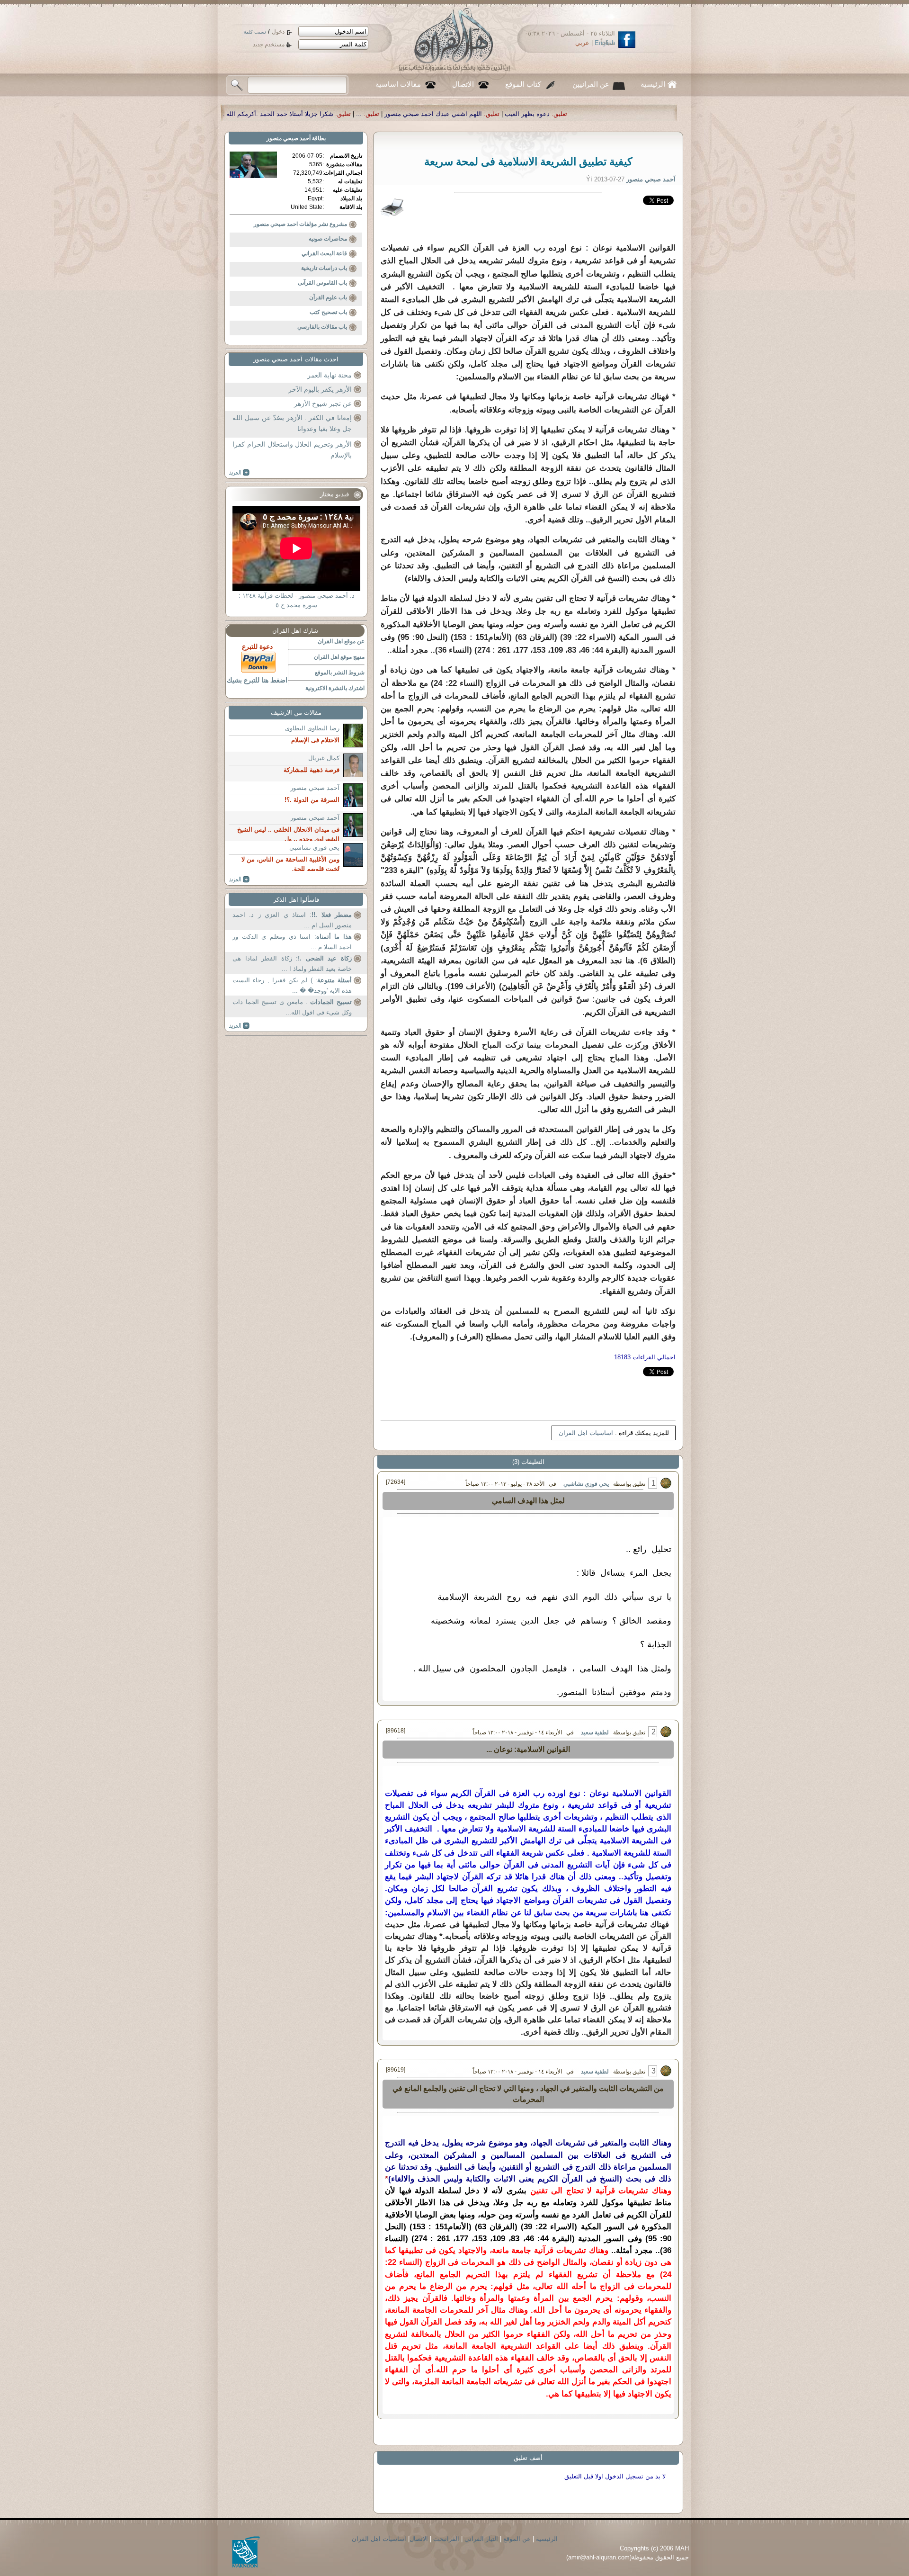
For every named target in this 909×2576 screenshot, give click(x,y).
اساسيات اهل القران (586, 1433)
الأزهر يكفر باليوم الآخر (320, 389)
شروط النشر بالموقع (340, 673)
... (597, 114)
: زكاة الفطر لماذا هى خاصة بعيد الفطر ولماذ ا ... (292, 964)
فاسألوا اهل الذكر (296, 900)
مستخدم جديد (269, 45)
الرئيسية (653, 84)
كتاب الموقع (523, 84)
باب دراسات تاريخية (324, 268)
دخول (278, 32)
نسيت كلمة (255, 32)
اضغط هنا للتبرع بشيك (257, 680)
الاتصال (463, 84)
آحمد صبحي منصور (289, 138)
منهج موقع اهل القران (339, 657)
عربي (582, 43)
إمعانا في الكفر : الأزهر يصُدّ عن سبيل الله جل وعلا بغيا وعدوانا (292, 423)
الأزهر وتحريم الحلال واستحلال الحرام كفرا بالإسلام (292, 450)
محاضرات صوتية (328, 239)
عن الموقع (517, 2539)
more (239, 473)
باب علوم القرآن (328, 297)
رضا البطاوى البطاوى (312, 728)
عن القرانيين (591, 84)
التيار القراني (481, 2539)
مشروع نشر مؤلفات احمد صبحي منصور (300, 224)
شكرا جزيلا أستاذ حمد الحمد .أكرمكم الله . (517, 114)
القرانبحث (446, 2539)
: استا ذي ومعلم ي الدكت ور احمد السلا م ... (292, 942)
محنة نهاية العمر (330, 375)
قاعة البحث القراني (324, 253)
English (605, 43)
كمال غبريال (324, 758)
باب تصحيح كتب (328, 312)
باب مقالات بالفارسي (322, 327)
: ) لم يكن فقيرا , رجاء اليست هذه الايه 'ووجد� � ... (292, 985)
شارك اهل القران (295, 631)
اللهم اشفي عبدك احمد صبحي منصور (672, 114)
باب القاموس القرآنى (322, 283)
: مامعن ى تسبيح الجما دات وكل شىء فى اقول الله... (292, 1007)
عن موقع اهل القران (341, 641)
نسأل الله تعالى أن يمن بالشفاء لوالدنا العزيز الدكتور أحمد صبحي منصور (344, 114)
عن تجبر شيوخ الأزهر (323, 404)
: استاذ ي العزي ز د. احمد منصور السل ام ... (292, 920)
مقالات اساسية (398, 84)
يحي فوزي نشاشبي (586, 1484)
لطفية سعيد (595, 1732)
